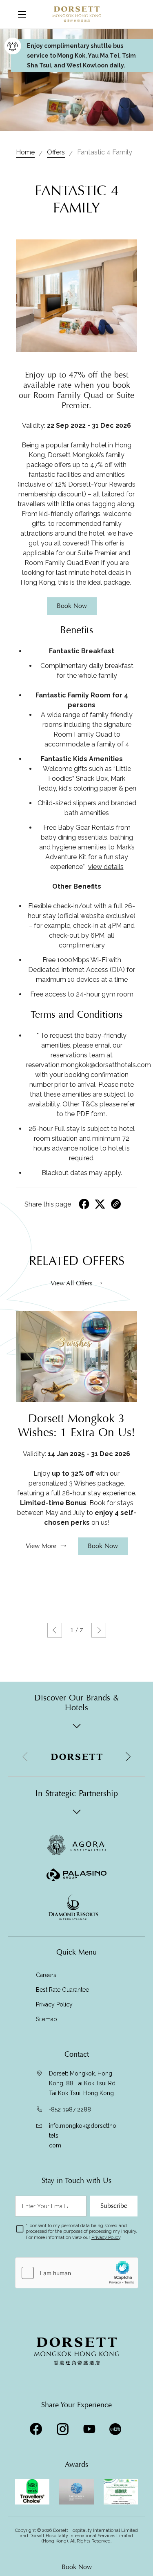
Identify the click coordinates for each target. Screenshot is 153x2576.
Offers (56, 152)
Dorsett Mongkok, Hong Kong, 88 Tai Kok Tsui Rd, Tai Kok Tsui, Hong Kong (83, 2083)
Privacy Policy (54, 2004)
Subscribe (114, 2206)
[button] (55, 1630)
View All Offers (71, 1283)
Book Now (77, 2567)
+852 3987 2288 (70, 2109)
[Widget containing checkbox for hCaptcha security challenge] (77, 2273)
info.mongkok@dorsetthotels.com (83, 2136)
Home (25, 152)
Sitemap (47, 2019)
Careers (46, 1975)
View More (41, 1546)
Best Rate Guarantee (62, 1990)
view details (106, 867)
